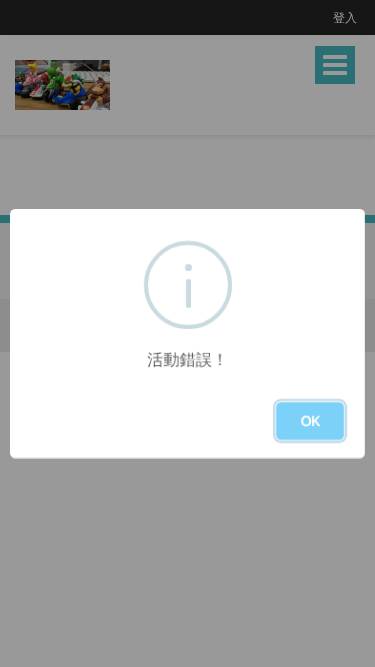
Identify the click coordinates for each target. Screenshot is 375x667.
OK (310, 420)
